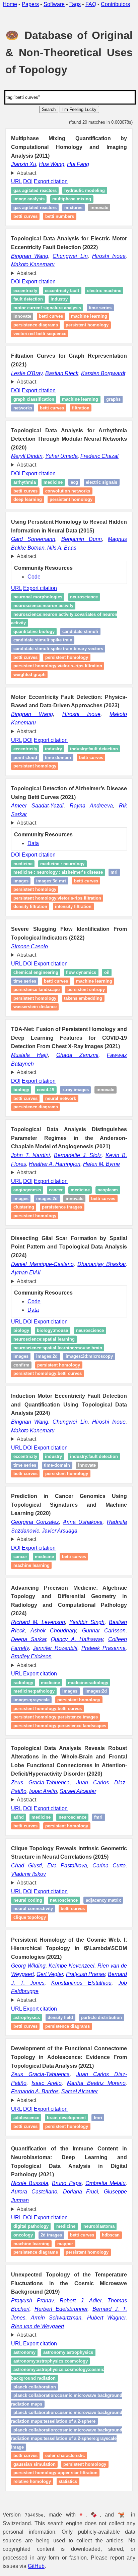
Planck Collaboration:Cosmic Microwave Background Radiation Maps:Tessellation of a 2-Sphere (59, 2482)
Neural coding (28, 1943)
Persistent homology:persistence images (56, 1752)
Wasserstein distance (35, 1033)
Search (49, 109)
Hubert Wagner (102, 2378)
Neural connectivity (76, 1952)
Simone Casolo (29, 972)
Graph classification (34, 408)
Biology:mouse (52, 1356)
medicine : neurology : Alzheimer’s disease (58, 898)
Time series (100, 308)
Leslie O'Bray (30, 373)
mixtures (73, 208)
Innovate (99, 208)
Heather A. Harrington (55, 1190)
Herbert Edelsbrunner (60, 2369)
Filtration (103, 417)
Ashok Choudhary (51, 1665)
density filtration (30, 933)
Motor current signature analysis (47, 308)
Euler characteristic (65, 2524)
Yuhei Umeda (61, 465)
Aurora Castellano (33, 2252)
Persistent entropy (86, 1015)
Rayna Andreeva (88, 831)
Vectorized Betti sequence (40, 334)
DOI (28, 181)
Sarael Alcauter (78, 1826)
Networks (45, 417)
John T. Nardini (30, 1181)
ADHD (19, 1852)
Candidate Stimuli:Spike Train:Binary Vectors (58, 657)
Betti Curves (25, 666)
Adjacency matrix (31, 1952)
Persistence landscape (37, 1015)
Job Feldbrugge (30, 2034)
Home (10, 4)
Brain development (66, 2178)
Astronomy (24, 2413)
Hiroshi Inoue (104, 256)
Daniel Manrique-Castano (47, 1290)
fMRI (98, 1852)
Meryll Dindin (27, 465)
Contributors (115, 4)
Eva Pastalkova (65, 1909)
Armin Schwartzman (54, 2378)
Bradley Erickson (31, 1691)
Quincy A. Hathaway (74, 1674)
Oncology (23, 2295)
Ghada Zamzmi (74, 1081)
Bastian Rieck (76, 373)
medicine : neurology (62, 890)
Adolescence (26, 2178)
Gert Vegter (61, 2017)
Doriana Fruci (77, 2252)
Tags (75, 4)
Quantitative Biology (34, 640)
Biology (21, 1116)
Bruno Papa (64, 2243)
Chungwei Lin (67, 256)
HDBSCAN (22, 2304)
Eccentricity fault (62, 291)
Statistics (68, 2550)
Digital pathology (31, 2287)
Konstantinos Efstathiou (92, 2026)
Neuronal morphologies (38, 606)
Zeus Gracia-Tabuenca (40, 1817)
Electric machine (30, 299)
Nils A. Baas (62, 556)
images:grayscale (31, 1734)
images (21, 907)
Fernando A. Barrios (35, 2152)
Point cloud (81, 775)
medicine (23, 890)
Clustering (56, 1233)
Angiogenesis (27, 1216)
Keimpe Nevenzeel (73, 2009)
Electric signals (101, 491)
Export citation (51, 181)
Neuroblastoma (99, 2287)
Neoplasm (24, 1224)
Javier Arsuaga (60, 1565)
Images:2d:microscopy (89, 1382)
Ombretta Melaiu (101, 2243)
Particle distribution (34, 2069)
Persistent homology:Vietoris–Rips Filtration (58, 675)
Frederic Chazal (99, 465)
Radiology (23, 1717)
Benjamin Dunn (79, 548)
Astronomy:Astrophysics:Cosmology (51, 2421)
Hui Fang (78, 164)
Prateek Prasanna (99, 1682)
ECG (74, 491)
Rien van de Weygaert (38, 2387)
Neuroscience (84, 606)
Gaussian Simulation (34, 2533)
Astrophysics (27, 2060)
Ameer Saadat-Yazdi (37, 831)
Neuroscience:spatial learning (44, 1365)
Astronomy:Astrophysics (68, 2413)
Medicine (53, 491)
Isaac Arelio (43, 1826)
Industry (101, 299)
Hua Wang (52, 164)
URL (16, 181)
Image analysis (29, 199)
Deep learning (28, 508)
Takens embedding (83, 1024)
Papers (30, 4)
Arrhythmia (25, 491)
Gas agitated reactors (35, 190)
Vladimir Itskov (28, 1917)
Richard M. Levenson (37, 1656)
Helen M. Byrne (101, 1190)
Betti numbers (60, 216)
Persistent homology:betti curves (48, 1399)
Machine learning (89, 316)
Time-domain (26, 783)
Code (34, 585)
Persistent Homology (35, 915)
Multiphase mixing (72, 199)
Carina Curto (105, 1909)
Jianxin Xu (24, 164)
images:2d (75, 1224)
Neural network (61, 1124)
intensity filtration (73, 933)
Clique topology (61, 1960)
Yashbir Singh (83, 1656)
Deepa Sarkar (28, 1674)
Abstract (26, 173)
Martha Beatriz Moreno (92, 2143)
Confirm (21, 1391)
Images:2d (47, 1382)
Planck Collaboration (35, 2447)
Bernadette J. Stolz (75, 1181)
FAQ (91, 4)
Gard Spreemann (32, 548)
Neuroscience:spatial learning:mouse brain (58, 1374)
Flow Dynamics (81, 998)
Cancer (56, 1216)
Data (33, 869)
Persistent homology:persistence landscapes (60, 1760)
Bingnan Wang (29, 256)
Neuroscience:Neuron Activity (43, 614)
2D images (51, 2295)
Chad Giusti (26, 1909)
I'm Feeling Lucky (79, 109)
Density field (60, 2060)
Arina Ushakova (80, 1556)
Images (21, 1382)
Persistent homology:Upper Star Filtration (55, 2542)
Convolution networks (68, 499)
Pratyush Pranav (100, 2017)
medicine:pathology (34, 1726)
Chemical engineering (36, 998)
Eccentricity (25, 291)
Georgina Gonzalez (34, 1556)
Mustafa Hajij (29, 1081)
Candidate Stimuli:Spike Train (43, 649)
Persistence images (94, 1233)
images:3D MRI (51, 907)
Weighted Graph (29, 683)
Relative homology (32, 2550)
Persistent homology (87, 325)
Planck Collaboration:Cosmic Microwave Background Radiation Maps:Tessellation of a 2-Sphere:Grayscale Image (59, 2507)
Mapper (91, 2304)
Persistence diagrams (36, 325)
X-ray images (76, 1116)
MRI (114, 898)
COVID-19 (46, 1116)
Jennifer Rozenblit (53, 1682)
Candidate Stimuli (80, 640)
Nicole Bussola (29, 2243)
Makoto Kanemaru (33, 264)
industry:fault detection (37, 775)
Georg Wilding (29, 2009)
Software (54, 4)
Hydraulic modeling (85, 190)
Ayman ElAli (48, 1298)
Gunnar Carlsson (99, 1665)
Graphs (21, 417)
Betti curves (25, 216)
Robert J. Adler (77, 2361)
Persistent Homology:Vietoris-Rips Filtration (57, 924)
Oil (107, 998)
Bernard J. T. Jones (35, 2026)
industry (53, 766)
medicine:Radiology (88, 1717)
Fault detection (70, 299)
